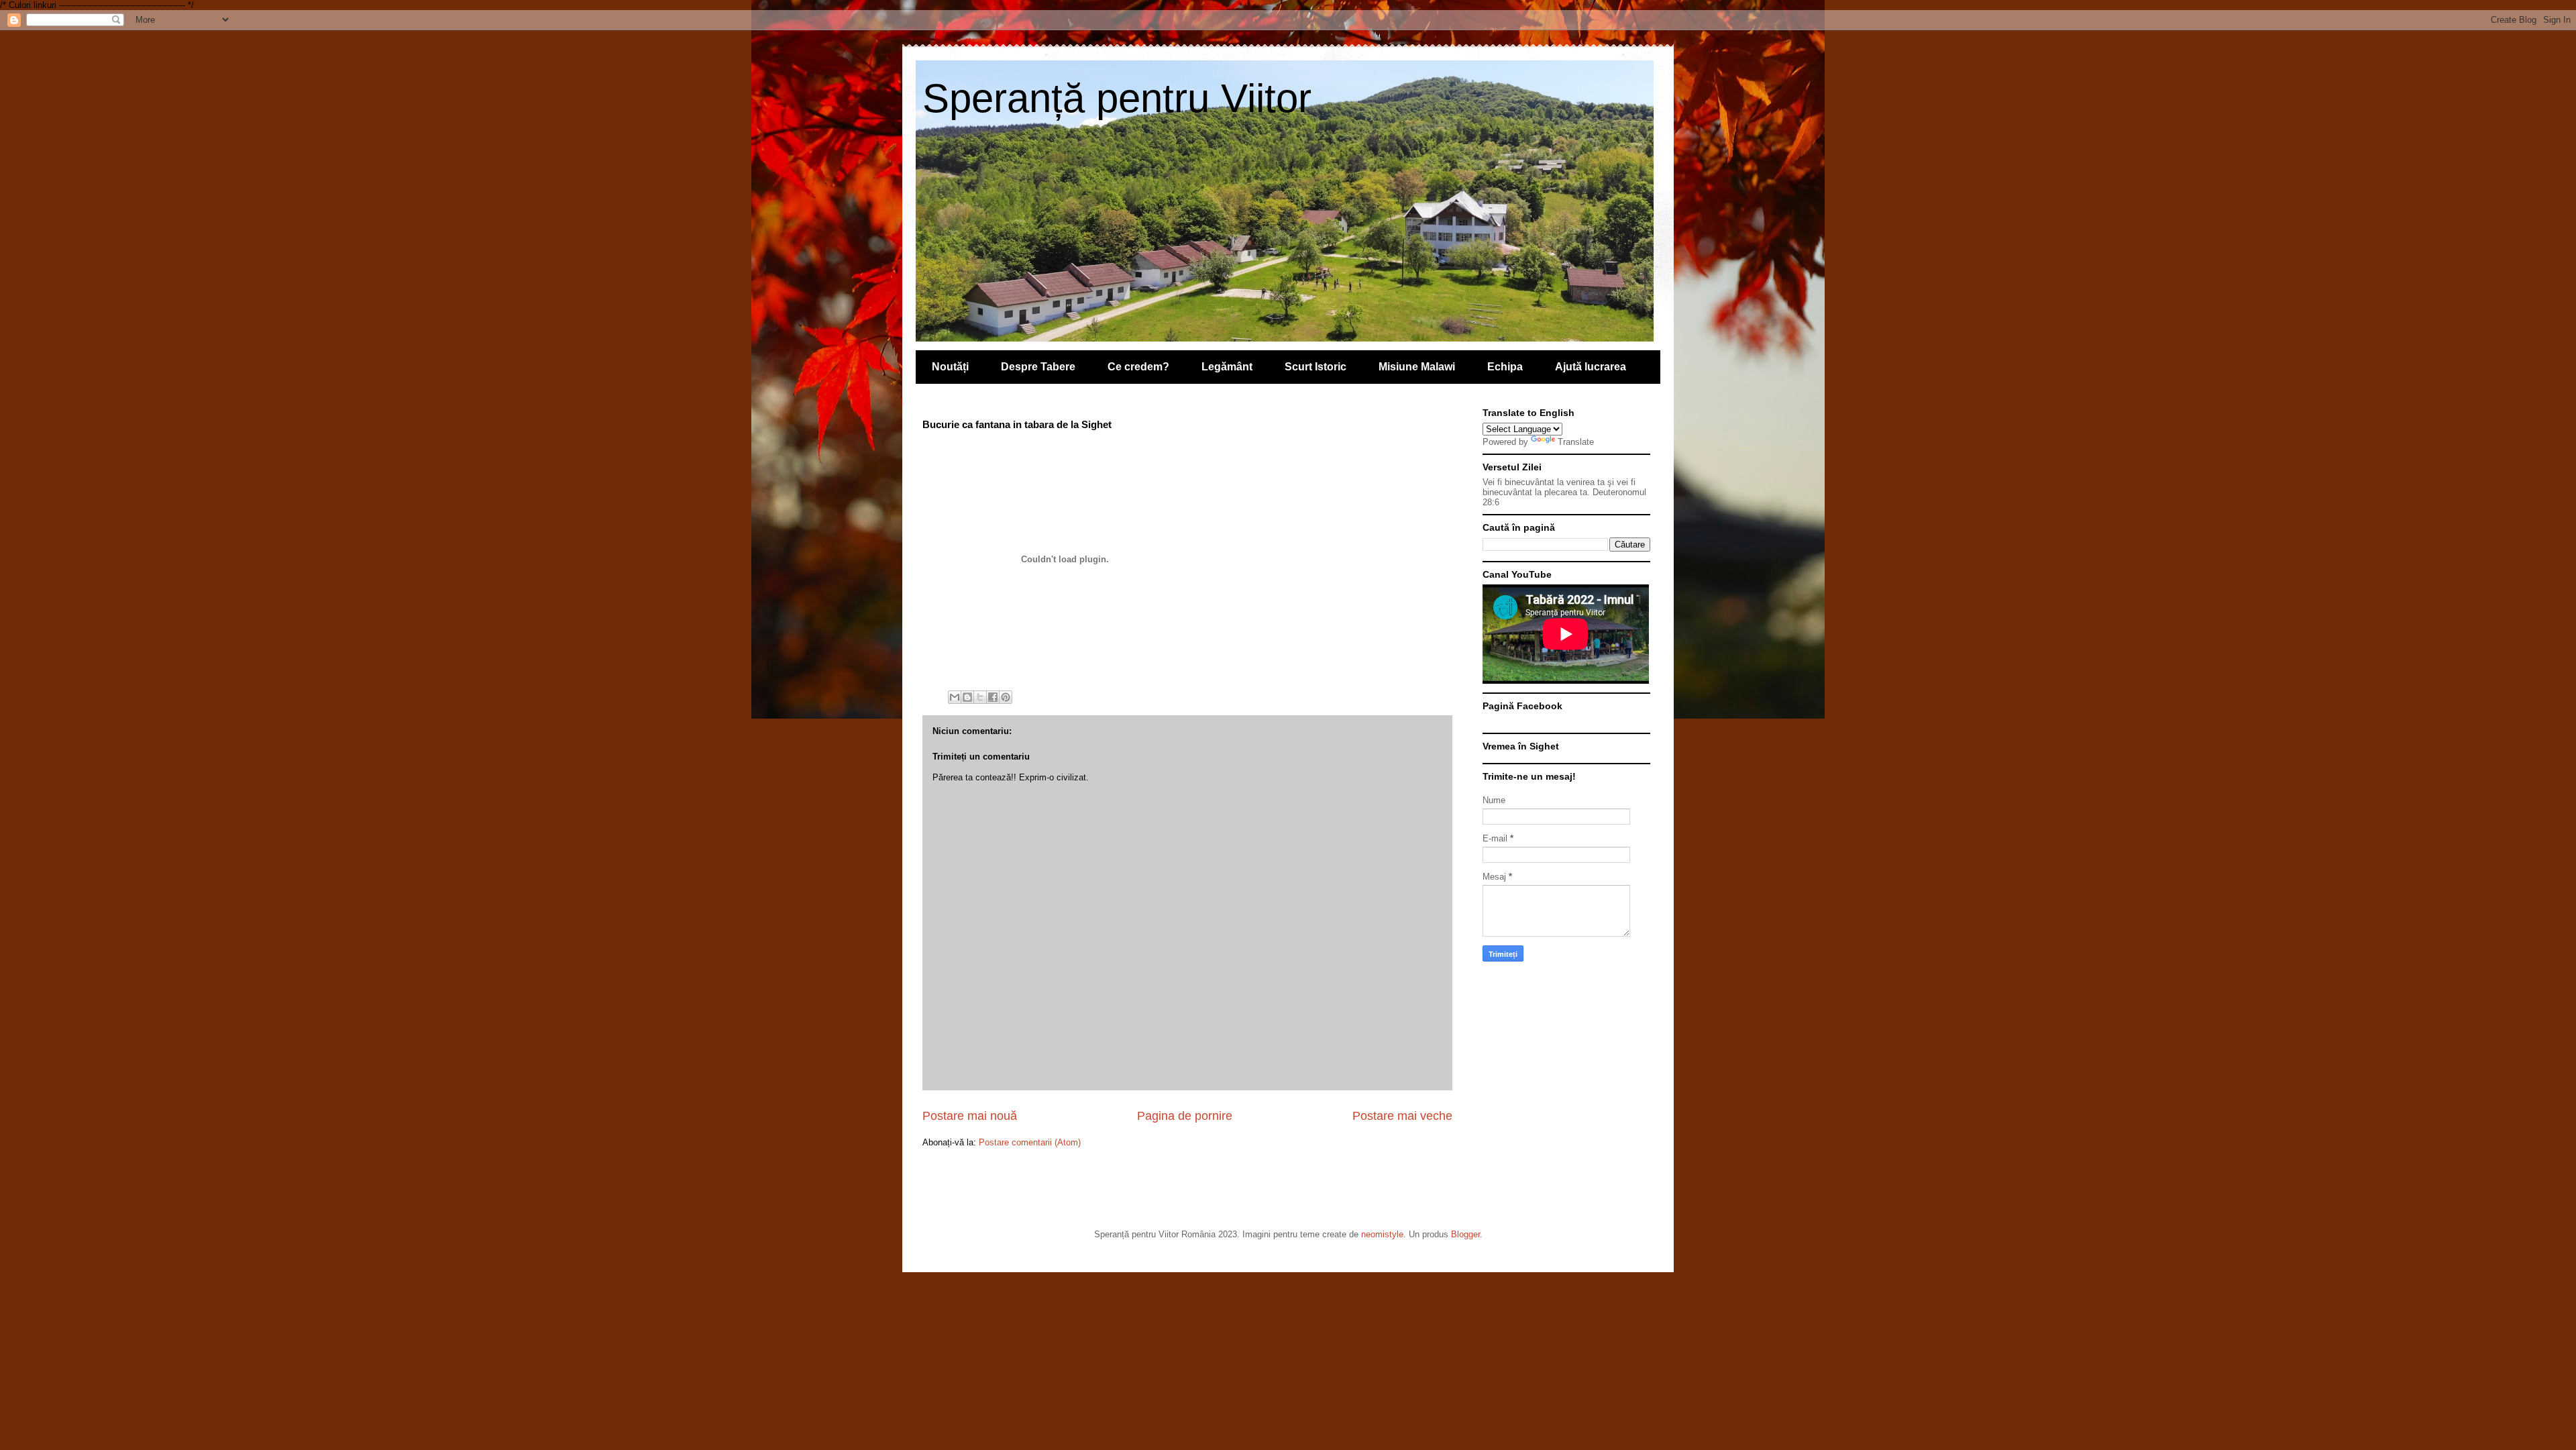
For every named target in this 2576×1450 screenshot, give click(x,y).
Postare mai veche (1402, 1116)
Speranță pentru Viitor (1117, 98)
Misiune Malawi (1417, 367)
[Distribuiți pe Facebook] (993, 697)
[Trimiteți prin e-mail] (955, 697)
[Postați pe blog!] (967, 697)
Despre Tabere (1038, 367)
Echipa (1505, 367)
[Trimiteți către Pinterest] (1006, 697)
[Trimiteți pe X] (980, 697)
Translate (1576, 442)
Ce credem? (1138, 367)
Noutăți (950, 367)
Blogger (1465, 1234)
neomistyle (1382, 1234)
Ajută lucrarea (1591, 367)
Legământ (1227, 367)
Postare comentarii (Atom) (1030, 1142)
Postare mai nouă (970, 1116)
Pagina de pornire (1185, 1116)
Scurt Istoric (1316, 367)
